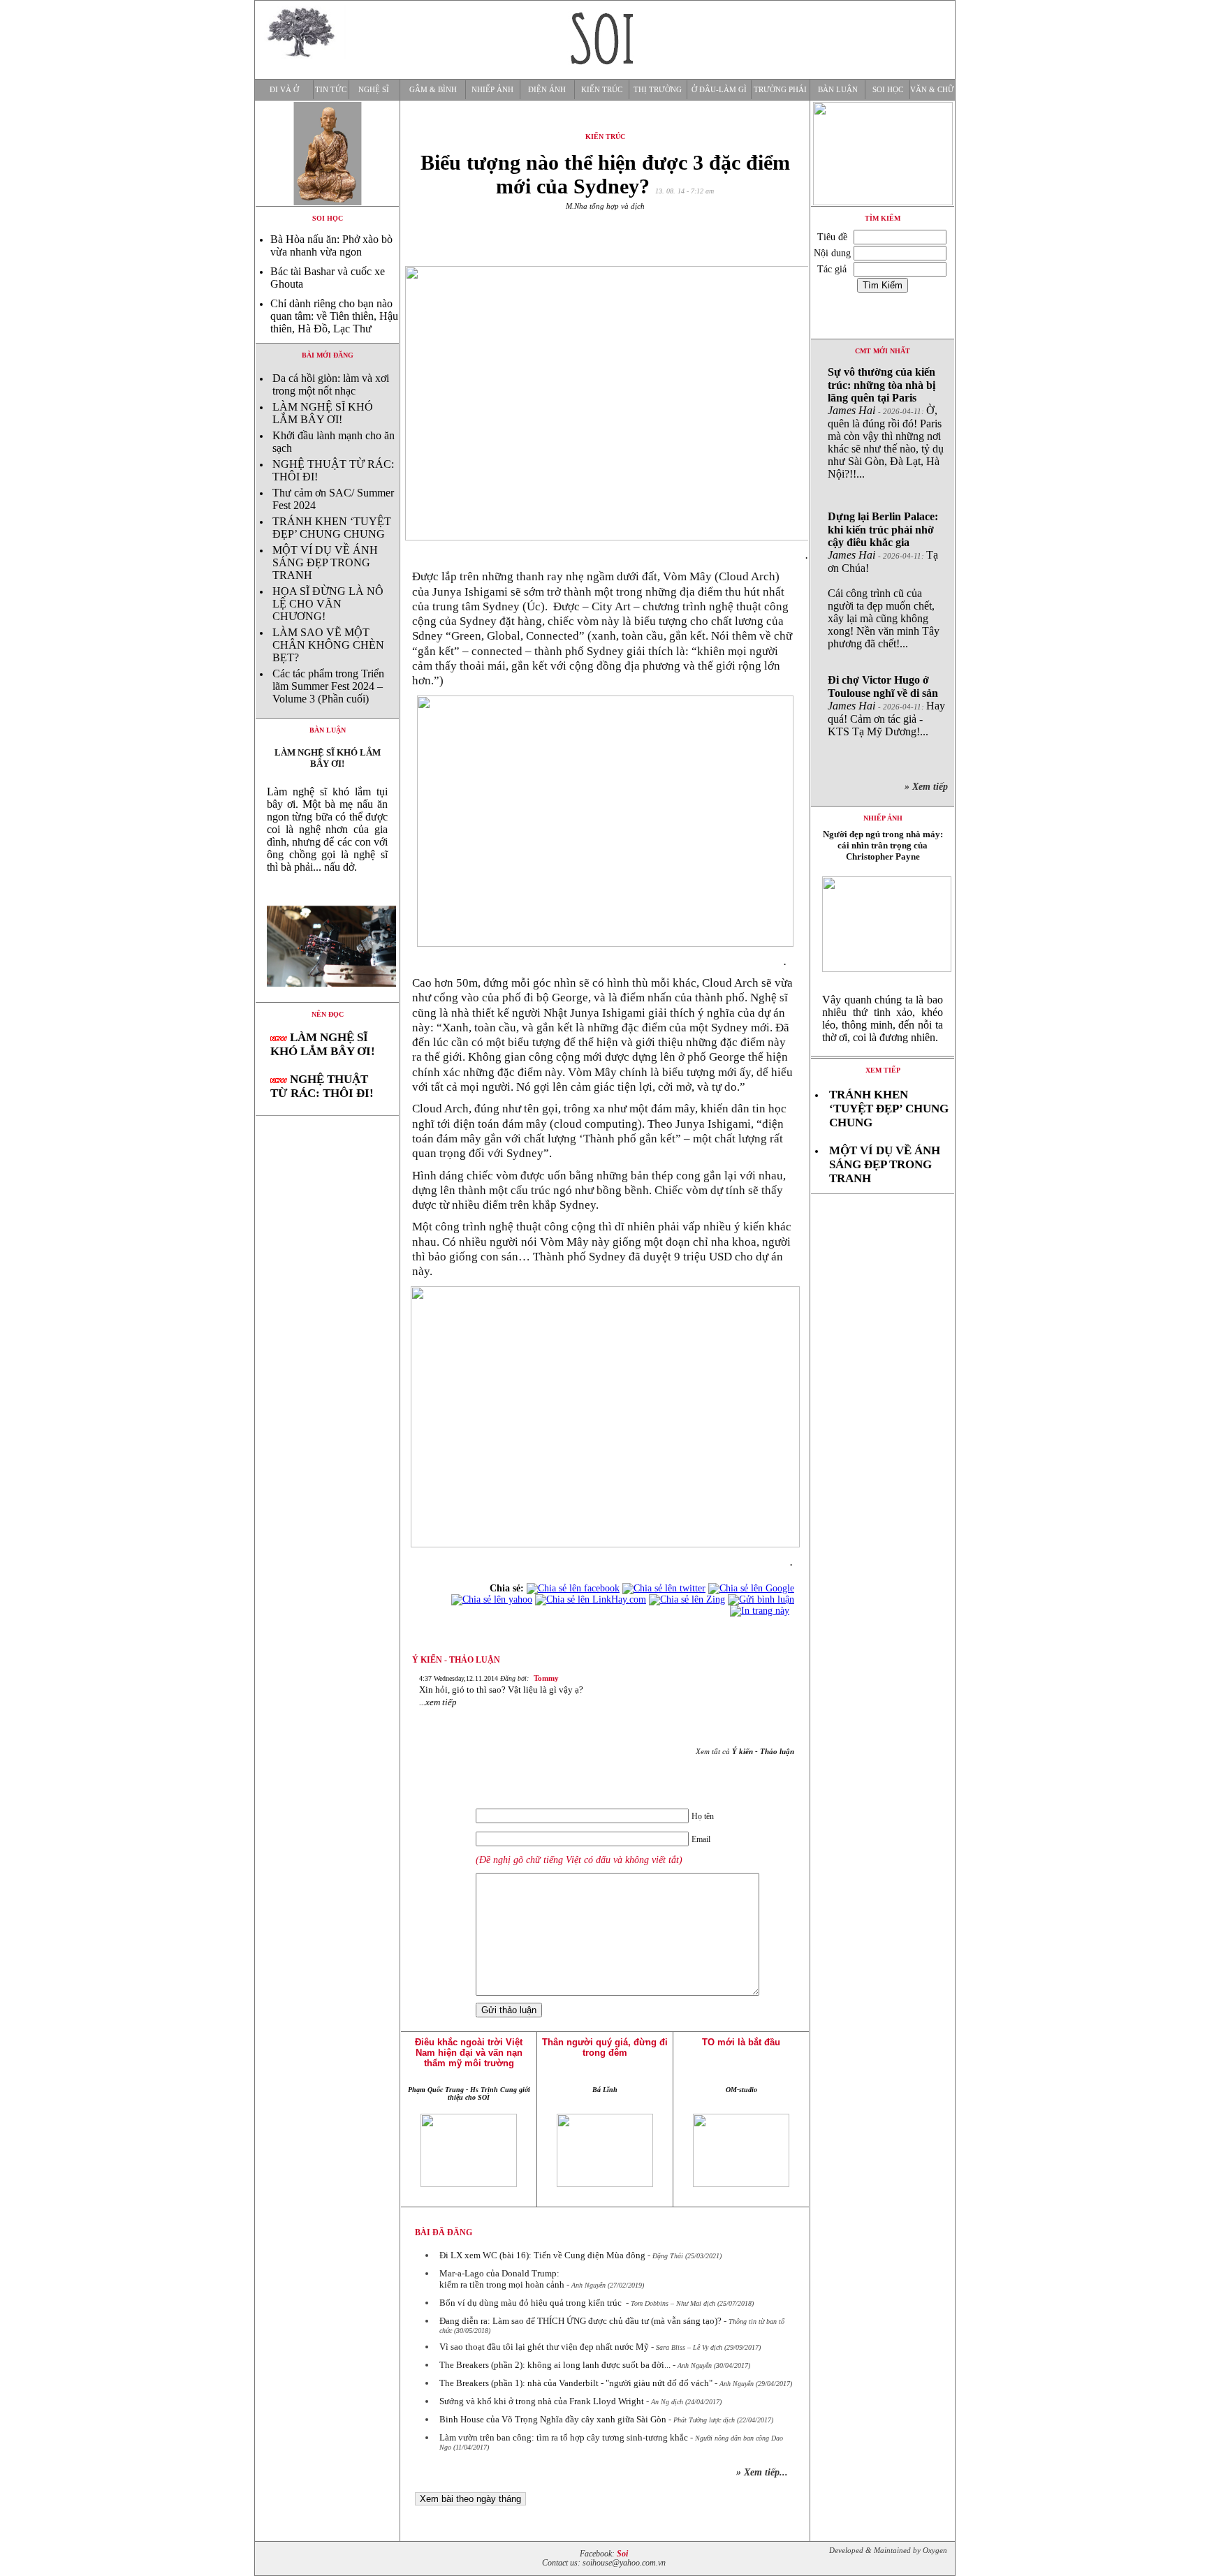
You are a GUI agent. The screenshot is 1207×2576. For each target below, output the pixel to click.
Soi (622, 2554)
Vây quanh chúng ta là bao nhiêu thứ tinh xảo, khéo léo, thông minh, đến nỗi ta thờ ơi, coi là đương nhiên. (883, 1018)
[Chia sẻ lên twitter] (664, 1588)
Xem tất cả (745, 1751)
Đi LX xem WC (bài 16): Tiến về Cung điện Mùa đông (542, 2255)
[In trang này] (762, 1611)
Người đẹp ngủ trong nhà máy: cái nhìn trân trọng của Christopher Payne (883, 845)
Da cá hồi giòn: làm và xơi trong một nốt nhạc (331, 384)
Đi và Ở (284, 90)
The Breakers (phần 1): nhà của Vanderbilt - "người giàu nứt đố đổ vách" (576, 2383)
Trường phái (780, 90)
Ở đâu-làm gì (719, 90)
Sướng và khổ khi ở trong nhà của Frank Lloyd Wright (542, 2401)
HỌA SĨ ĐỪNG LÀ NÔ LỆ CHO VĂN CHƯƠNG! (328, 604)
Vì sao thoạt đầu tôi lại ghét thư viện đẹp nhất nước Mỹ (544, 2347)
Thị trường (658, 90)
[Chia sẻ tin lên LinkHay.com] (591, 1599)
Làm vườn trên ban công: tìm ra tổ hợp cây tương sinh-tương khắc (564, 2437)
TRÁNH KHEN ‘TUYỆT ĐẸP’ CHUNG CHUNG (332, 528)
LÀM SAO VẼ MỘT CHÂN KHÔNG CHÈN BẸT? (328, 645)
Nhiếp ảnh (492, 90)
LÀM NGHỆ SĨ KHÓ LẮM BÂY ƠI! (323, 413)
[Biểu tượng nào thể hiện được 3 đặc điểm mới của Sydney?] (327, 998)
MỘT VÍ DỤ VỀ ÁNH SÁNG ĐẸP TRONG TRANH (325, 562)
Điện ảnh (547, 90)
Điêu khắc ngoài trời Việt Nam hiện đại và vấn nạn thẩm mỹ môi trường (469, 2053)
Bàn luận (838, 90)
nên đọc (328, 1014)
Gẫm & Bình (433, 90)
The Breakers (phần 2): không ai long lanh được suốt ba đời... (555, 2365)
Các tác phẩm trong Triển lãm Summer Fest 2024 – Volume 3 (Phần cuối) (328, 686)
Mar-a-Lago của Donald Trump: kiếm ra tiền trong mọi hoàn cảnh (502, 2279)
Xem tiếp (883, 1070)
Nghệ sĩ (374, 90)
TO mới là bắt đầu (741, 2042)
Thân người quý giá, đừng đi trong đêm (605, 2047)
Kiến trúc (602, 90)
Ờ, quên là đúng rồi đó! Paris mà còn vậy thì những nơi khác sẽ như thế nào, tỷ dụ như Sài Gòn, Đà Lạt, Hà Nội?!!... (886, 423)
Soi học (888, 90)
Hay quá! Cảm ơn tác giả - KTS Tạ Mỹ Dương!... (886, 706)
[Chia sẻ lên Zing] (687, 1599)
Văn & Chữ (932, 90)
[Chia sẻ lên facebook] (573, 1588)
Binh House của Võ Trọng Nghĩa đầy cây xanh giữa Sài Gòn (553, 2419)
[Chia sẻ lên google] (751, 1588)
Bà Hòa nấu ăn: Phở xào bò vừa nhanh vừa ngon (331, 245)
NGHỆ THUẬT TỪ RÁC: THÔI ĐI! (322, 1086)
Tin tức (331, 90)
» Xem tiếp (929, 787)
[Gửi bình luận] (761, 1599)
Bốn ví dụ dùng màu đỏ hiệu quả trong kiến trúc (532, 2303)
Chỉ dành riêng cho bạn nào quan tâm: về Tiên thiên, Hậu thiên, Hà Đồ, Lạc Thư (334, 316)
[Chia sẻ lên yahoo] (492, 1599)
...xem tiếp (438, 1702)
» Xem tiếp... (762, 2472)
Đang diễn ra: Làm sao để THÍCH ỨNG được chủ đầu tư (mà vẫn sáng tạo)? (580, 2321)
